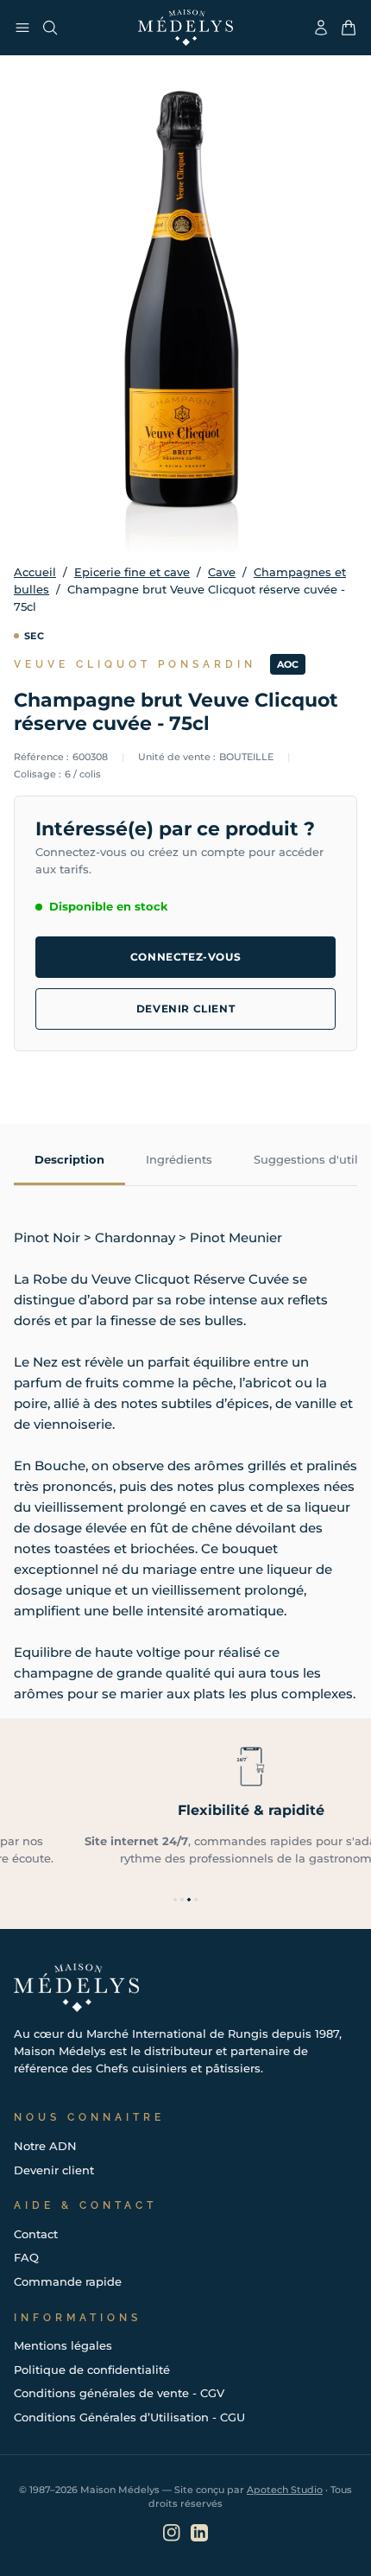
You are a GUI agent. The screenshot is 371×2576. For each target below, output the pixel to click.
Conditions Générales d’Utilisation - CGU (129, 2417)
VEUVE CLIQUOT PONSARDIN (135, 664)
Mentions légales (63, 2345)
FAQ (26, 2257)
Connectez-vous (185, 957)
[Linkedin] (199, 2533)
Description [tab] (69, 1159)
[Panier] (349, 28)
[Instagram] (172, 2533)
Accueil (35, 572)
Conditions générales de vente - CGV (119, 2393)
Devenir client (185, 1009)
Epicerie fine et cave (132, 572)
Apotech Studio (285, 2490)
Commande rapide (68, 2281)
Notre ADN (45, 2146)
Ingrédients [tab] (179, 1159)
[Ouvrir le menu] (22, 28)
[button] (175, 1900)
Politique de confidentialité (92, 2370)
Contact (36, 2234)
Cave (222, 572)
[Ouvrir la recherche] (50, 28)
